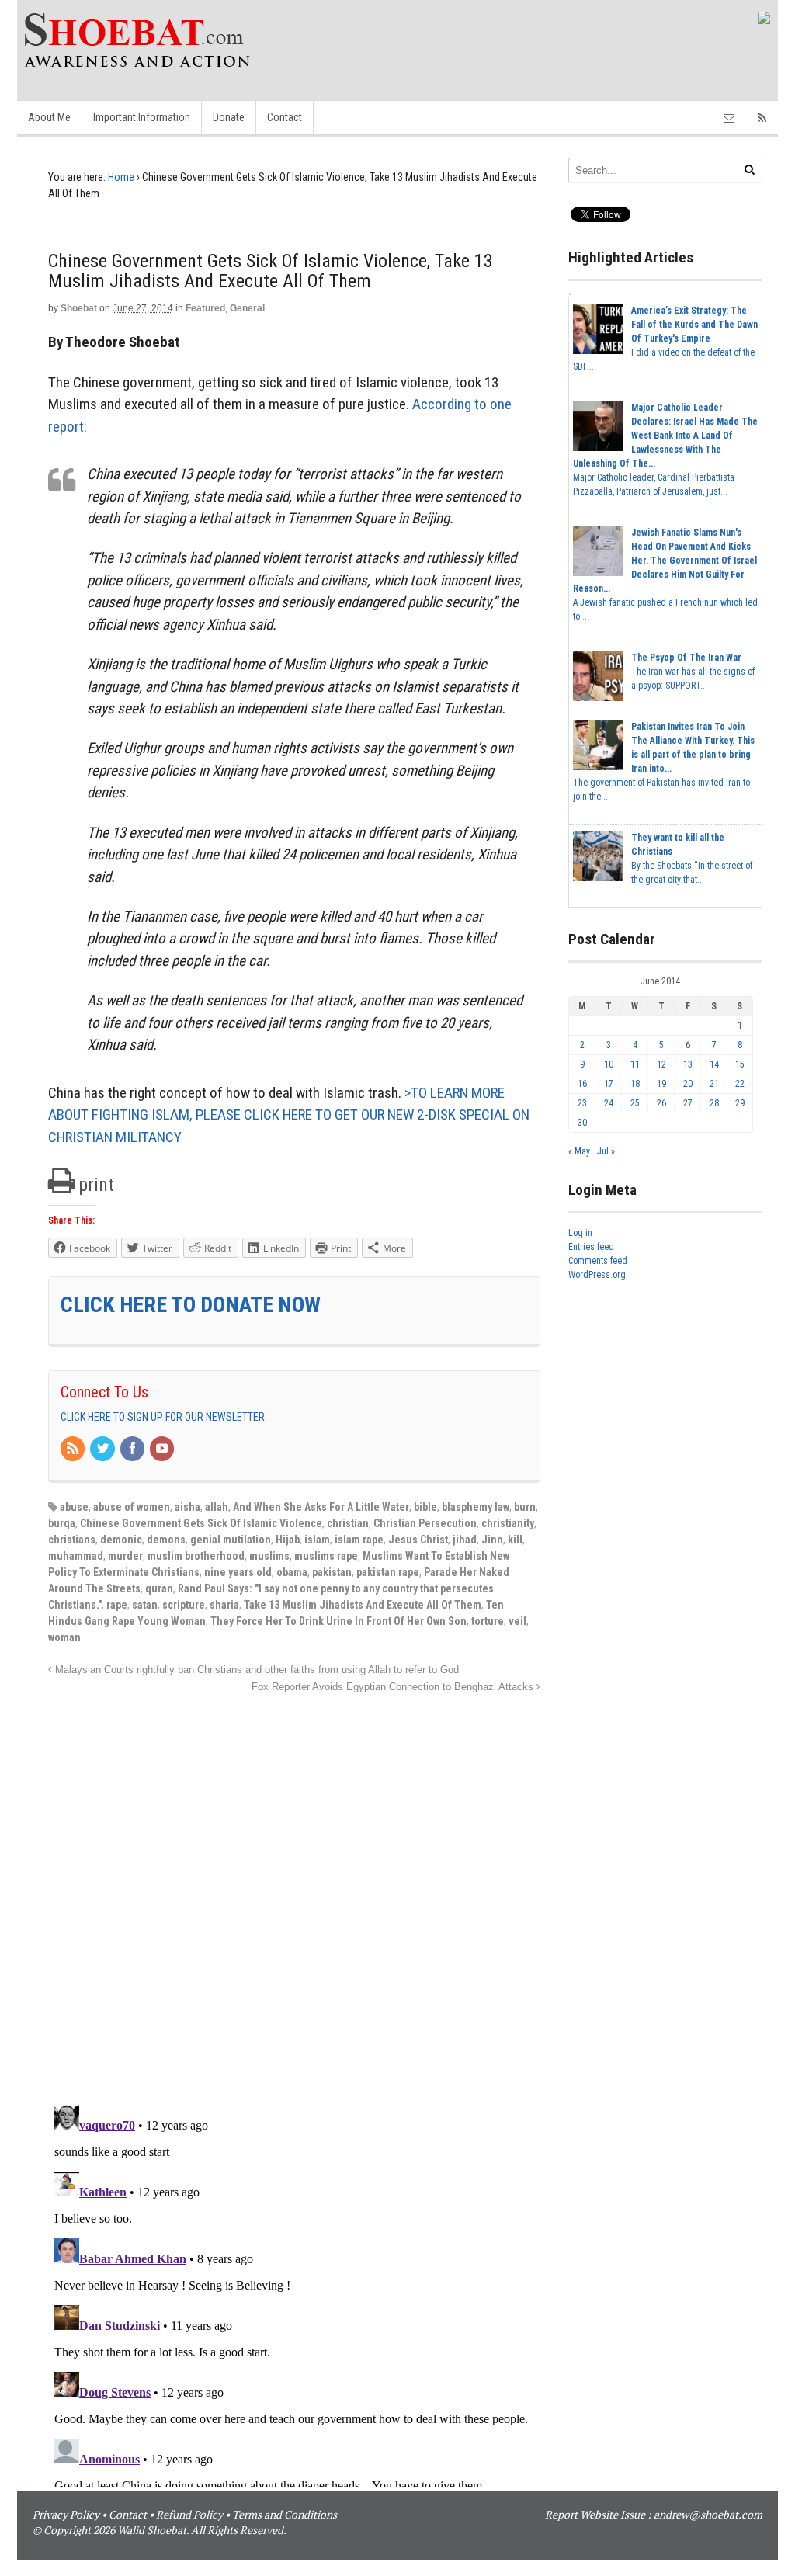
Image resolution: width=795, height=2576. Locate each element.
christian (348, 1523)
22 (740, 1084)
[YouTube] (163, 1449)
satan (145, 1605)
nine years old (238, 1572)
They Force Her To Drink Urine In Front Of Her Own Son (338, 1621)
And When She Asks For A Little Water (321, 1507)
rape (117, 1605)
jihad (465, 1540)
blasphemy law (476, 1507)
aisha (187, 1507)
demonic (121, 1540)
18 (635, 1084)
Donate (229, 117)
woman (64, 1637)
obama (292, 1572)
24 (609, 1103)
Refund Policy (189, 2514)
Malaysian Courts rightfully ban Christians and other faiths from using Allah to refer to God (255, 1670)
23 (582, 1103)
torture (488, 1621)
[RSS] (74, 1449)
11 (635, 1064)
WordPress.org (597, 1275)
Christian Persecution (425, 1523)
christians (72, 1540)
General (247, 308)
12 (661, 1064)
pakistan (332, 1572)
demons (166, 1540)
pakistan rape (388, 1572)
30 (582, 1123)
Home (121, 177)
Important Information (142, 117)
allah (217, 1507)
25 (635, 1103)
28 (714, 1103)
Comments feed (598, 1261)
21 (714, 1084)
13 (688, 1064)
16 (582, 1084)
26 (661, 1103)
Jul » (606, 1151)
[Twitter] (103, 1449)
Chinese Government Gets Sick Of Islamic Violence (201, 1523)
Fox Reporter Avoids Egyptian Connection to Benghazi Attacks (394, 1687)
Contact (285, 117)
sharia (224, 1605)
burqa (62, 1523)
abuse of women (132, 1507)
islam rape (359, 1540)
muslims (269, 1556)
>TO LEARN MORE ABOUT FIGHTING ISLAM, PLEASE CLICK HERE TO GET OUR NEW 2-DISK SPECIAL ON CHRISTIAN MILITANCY (289, 1115)
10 (609, 1064)
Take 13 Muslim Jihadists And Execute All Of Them (363, 1605)
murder (125, 1556)
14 (714, 1064)
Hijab (288, 1540)
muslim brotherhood (196, 1556)
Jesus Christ (418, 1540)
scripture (184, 1605)
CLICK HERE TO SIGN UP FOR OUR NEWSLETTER (163, 1417)
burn (525, 1507)
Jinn (492, 1540)
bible (425, 1507)
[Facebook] (134, 1449)
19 (661, 1084)
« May (579, 1151)
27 (688, 1103)
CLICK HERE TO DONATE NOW (191, 1305)
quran (159, 1588)
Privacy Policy (66, 2514)
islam (317, 1540)
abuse (74, 1507)
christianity (508, 1523)
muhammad (76, 1556)
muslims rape (326, 1556)
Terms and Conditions (285, 2514)
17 (609, 1084)
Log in (580, 1233)
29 (740, 1103)
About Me (49, 117)
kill (515, 1540)
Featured (205, 308)
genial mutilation (231, 1540)
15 (740, 1064)
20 (688, 1084)
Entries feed (591, 1247)
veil (517, 1621)
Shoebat (79, 308)
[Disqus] (294, 1890)
